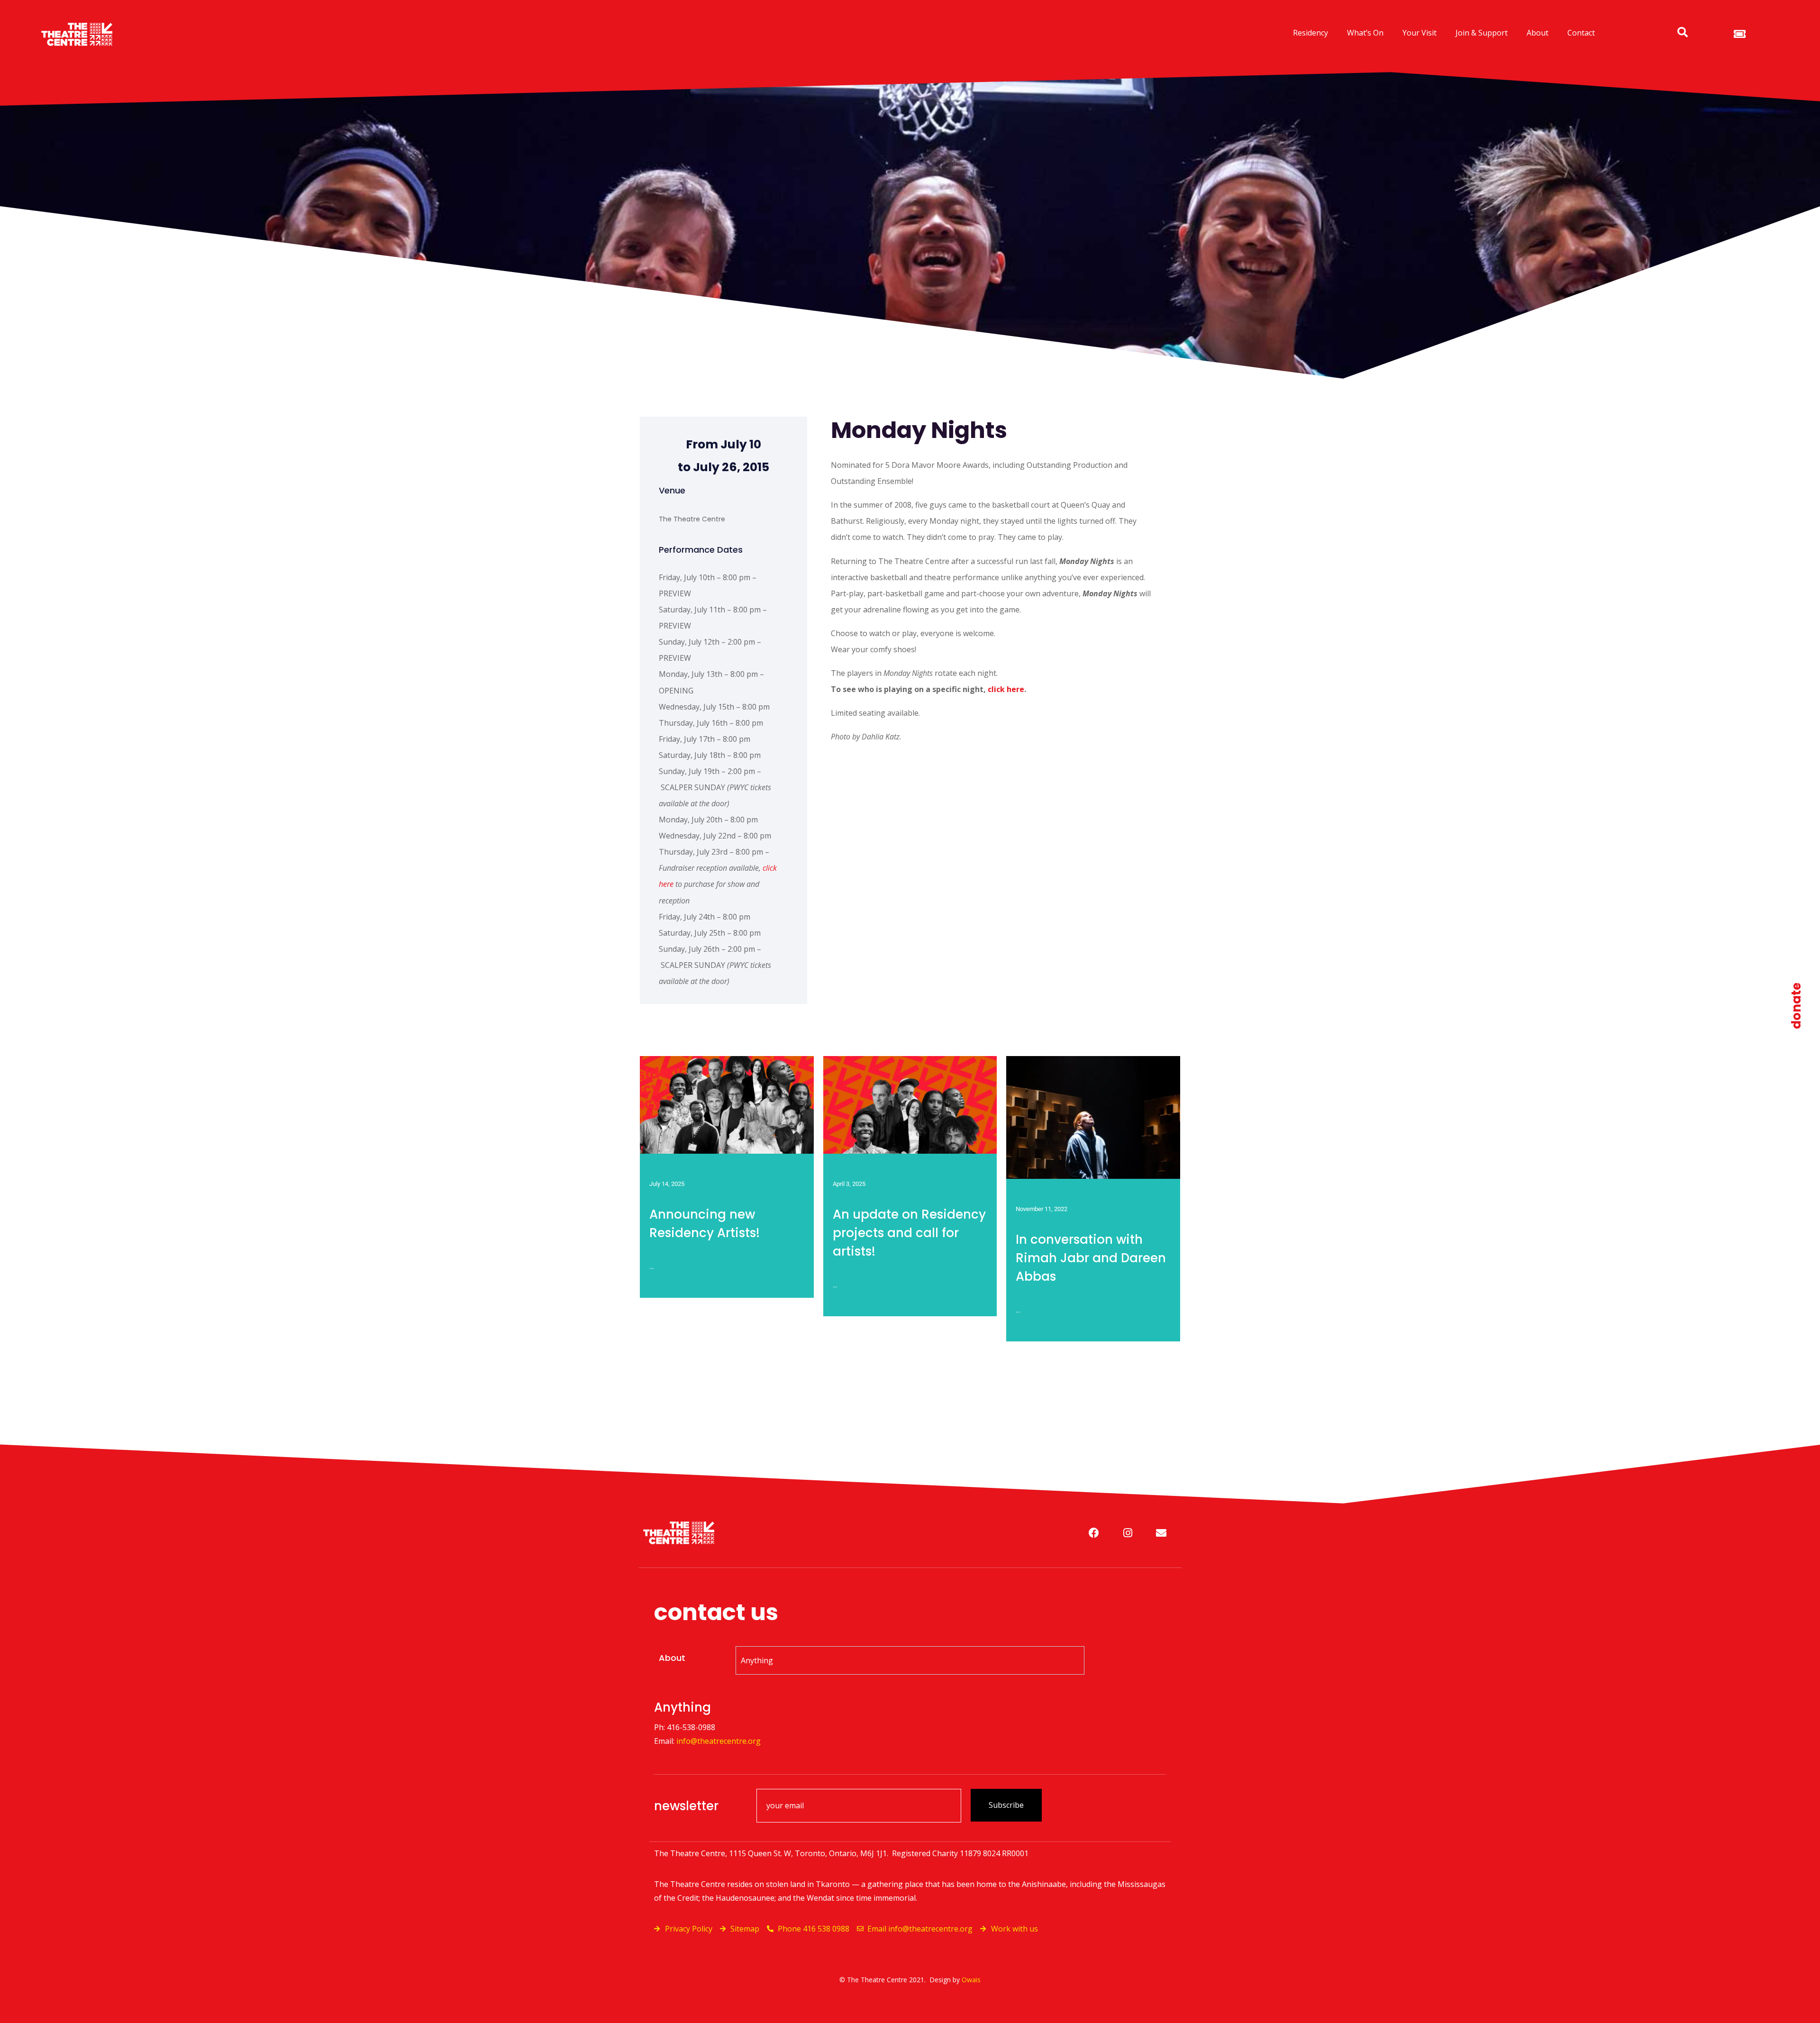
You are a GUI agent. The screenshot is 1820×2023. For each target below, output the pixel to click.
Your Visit (1420, 33)
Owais (971, 1980)
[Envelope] (1161, 1533)
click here (1006, 689)
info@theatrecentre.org (719, 1741)
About (1538, 33)
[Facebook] (1094, 1533)
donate (1796, 1006)
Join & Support (1482, 33)
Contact (1581, 33)
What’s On (1365, 33)
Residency (1310, 33)
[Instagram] (1128, 1533)
